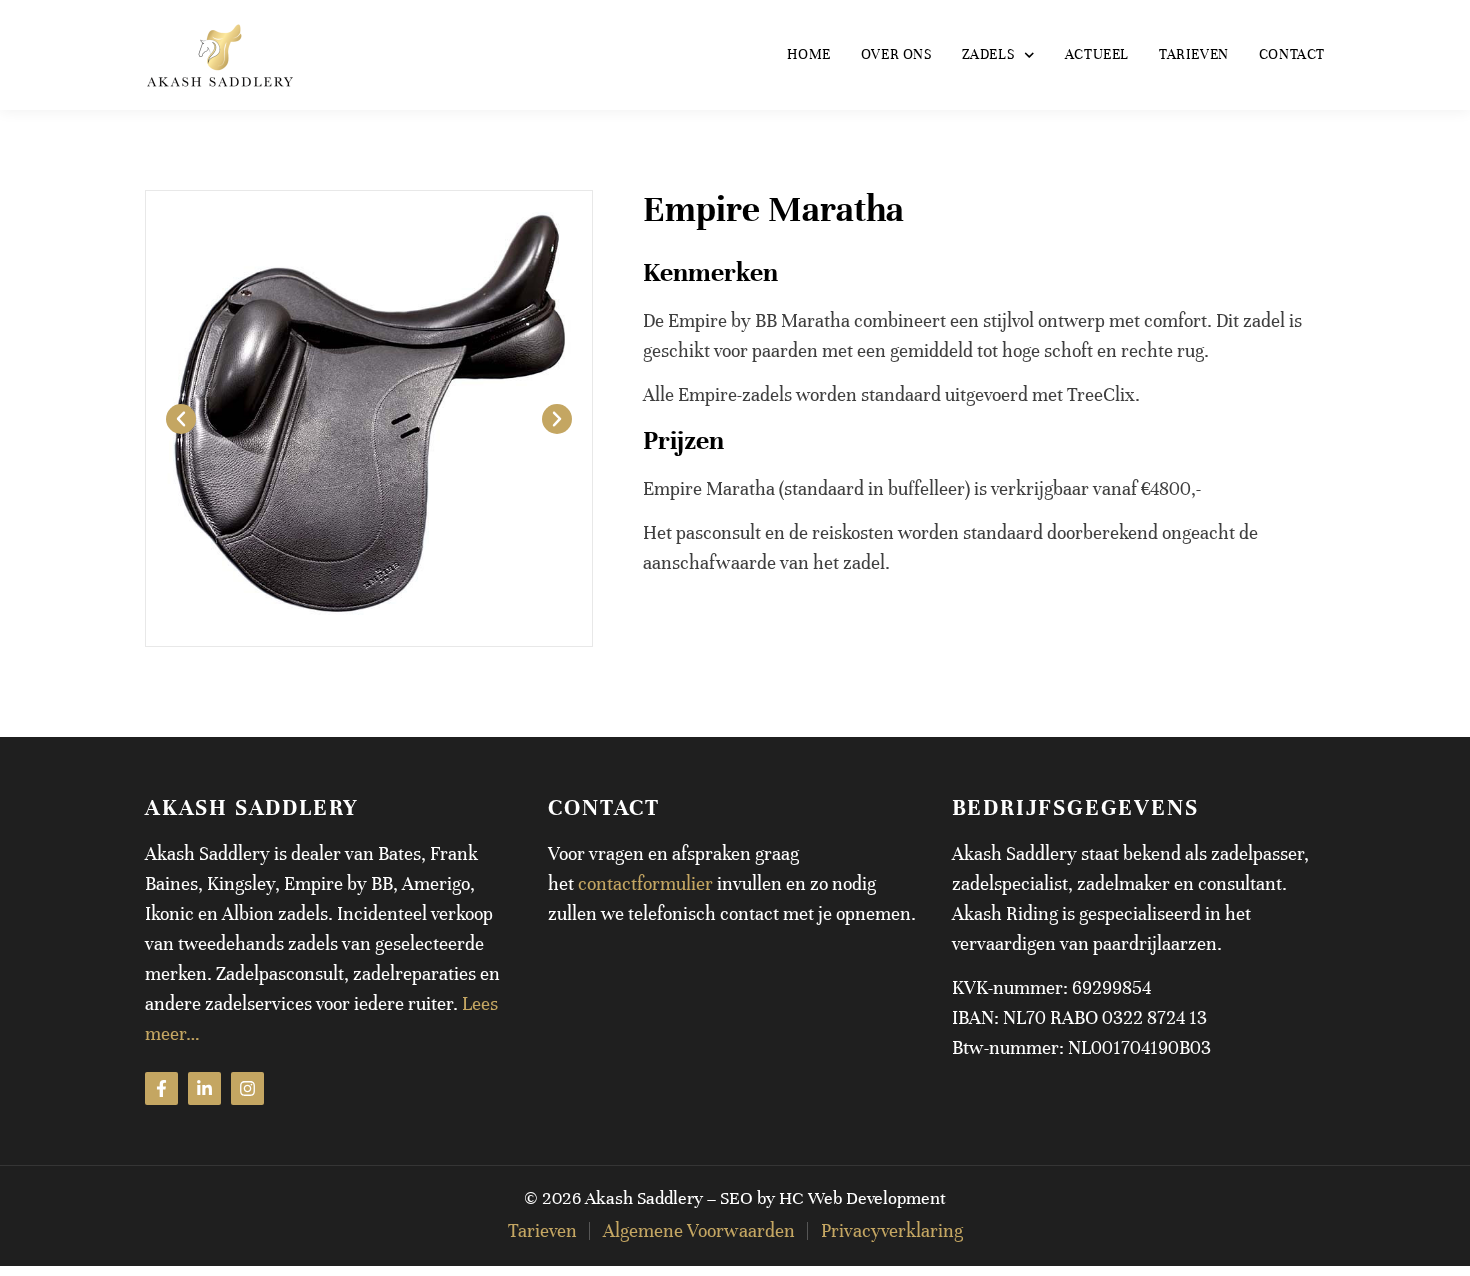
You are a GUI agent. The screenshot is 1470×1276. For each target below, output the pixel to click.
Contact (1292, 54)
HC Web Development (862, 1198)
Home (808, 54)
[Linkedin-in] (204, 1088)
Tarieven (1194, 54)
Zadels (988, 54)
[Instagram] (247, 1088)
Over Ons (896, 54)
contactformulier (645, 883)
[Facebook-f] (161, 1088)
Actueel (1097, 54)
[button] (181, 419)
